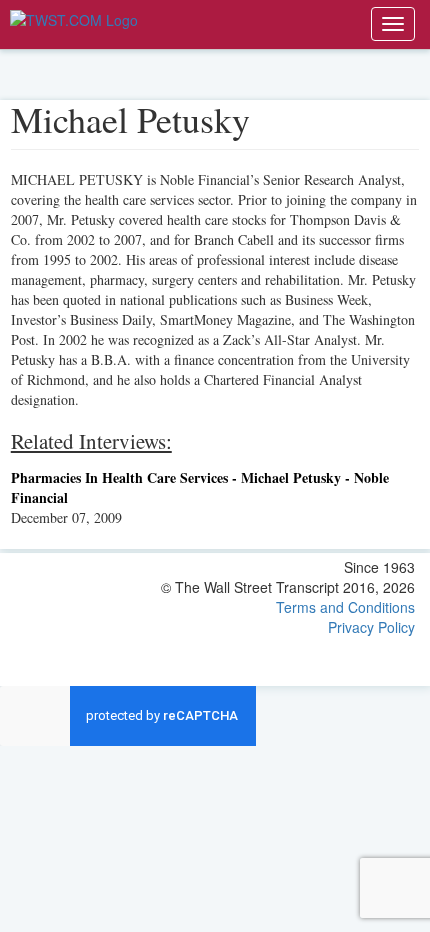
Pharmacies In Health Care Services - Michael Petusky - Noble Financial (200, 487)
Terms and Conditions (345, 607)
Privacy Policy (371, 627)
